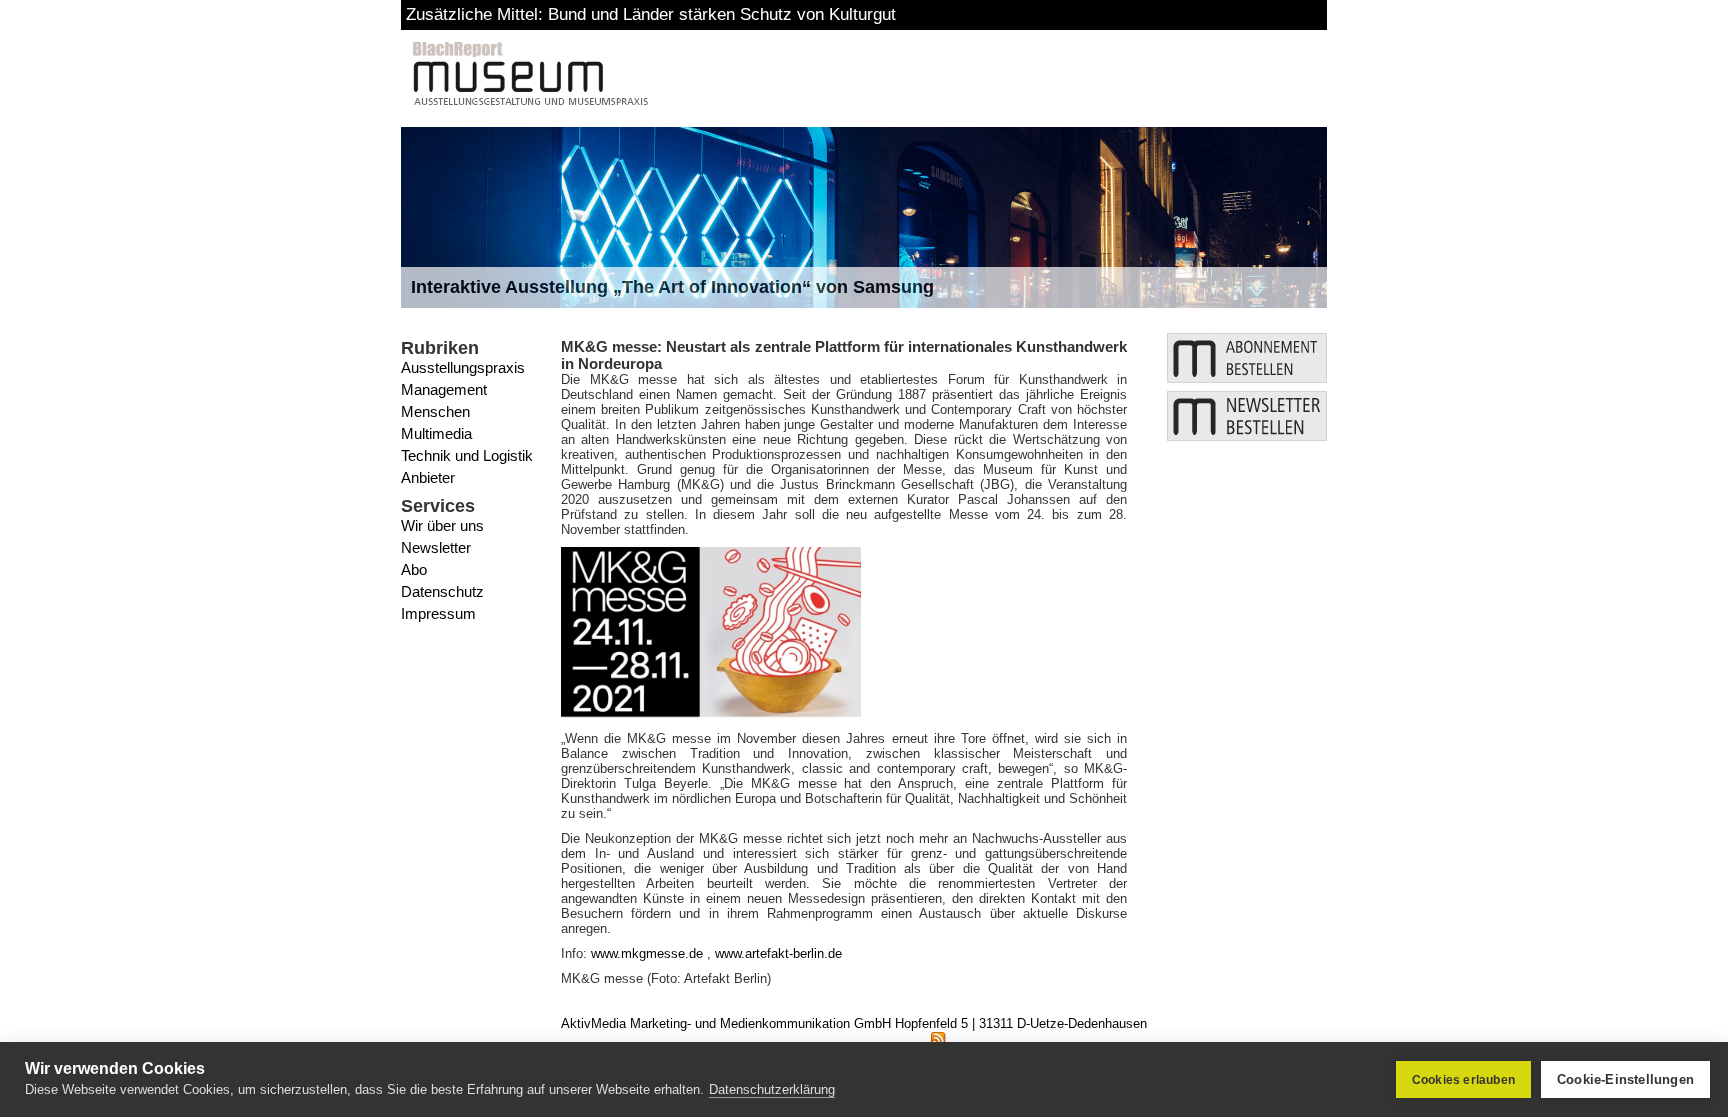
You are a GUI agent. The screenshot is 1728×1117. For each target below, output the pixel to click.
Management (444, 389)
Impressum (438, 613)
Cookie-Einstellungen (1625, 1079)
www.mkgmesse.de (647, 953)
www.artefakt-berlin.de (778, 953)
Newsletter (436, 547)
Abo (414, 569)
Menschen (435, 411)
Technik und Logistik (467, 455)
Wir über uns (442, 525)
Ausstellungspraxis (463, 367)
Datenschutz (442, 591)
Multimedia (436, 433)
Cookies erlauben (1463, 1080)
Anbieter (428, 477)
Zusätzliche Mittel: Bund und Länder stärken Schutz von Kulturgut (651, 14)
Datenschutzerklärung (772, 1089)
